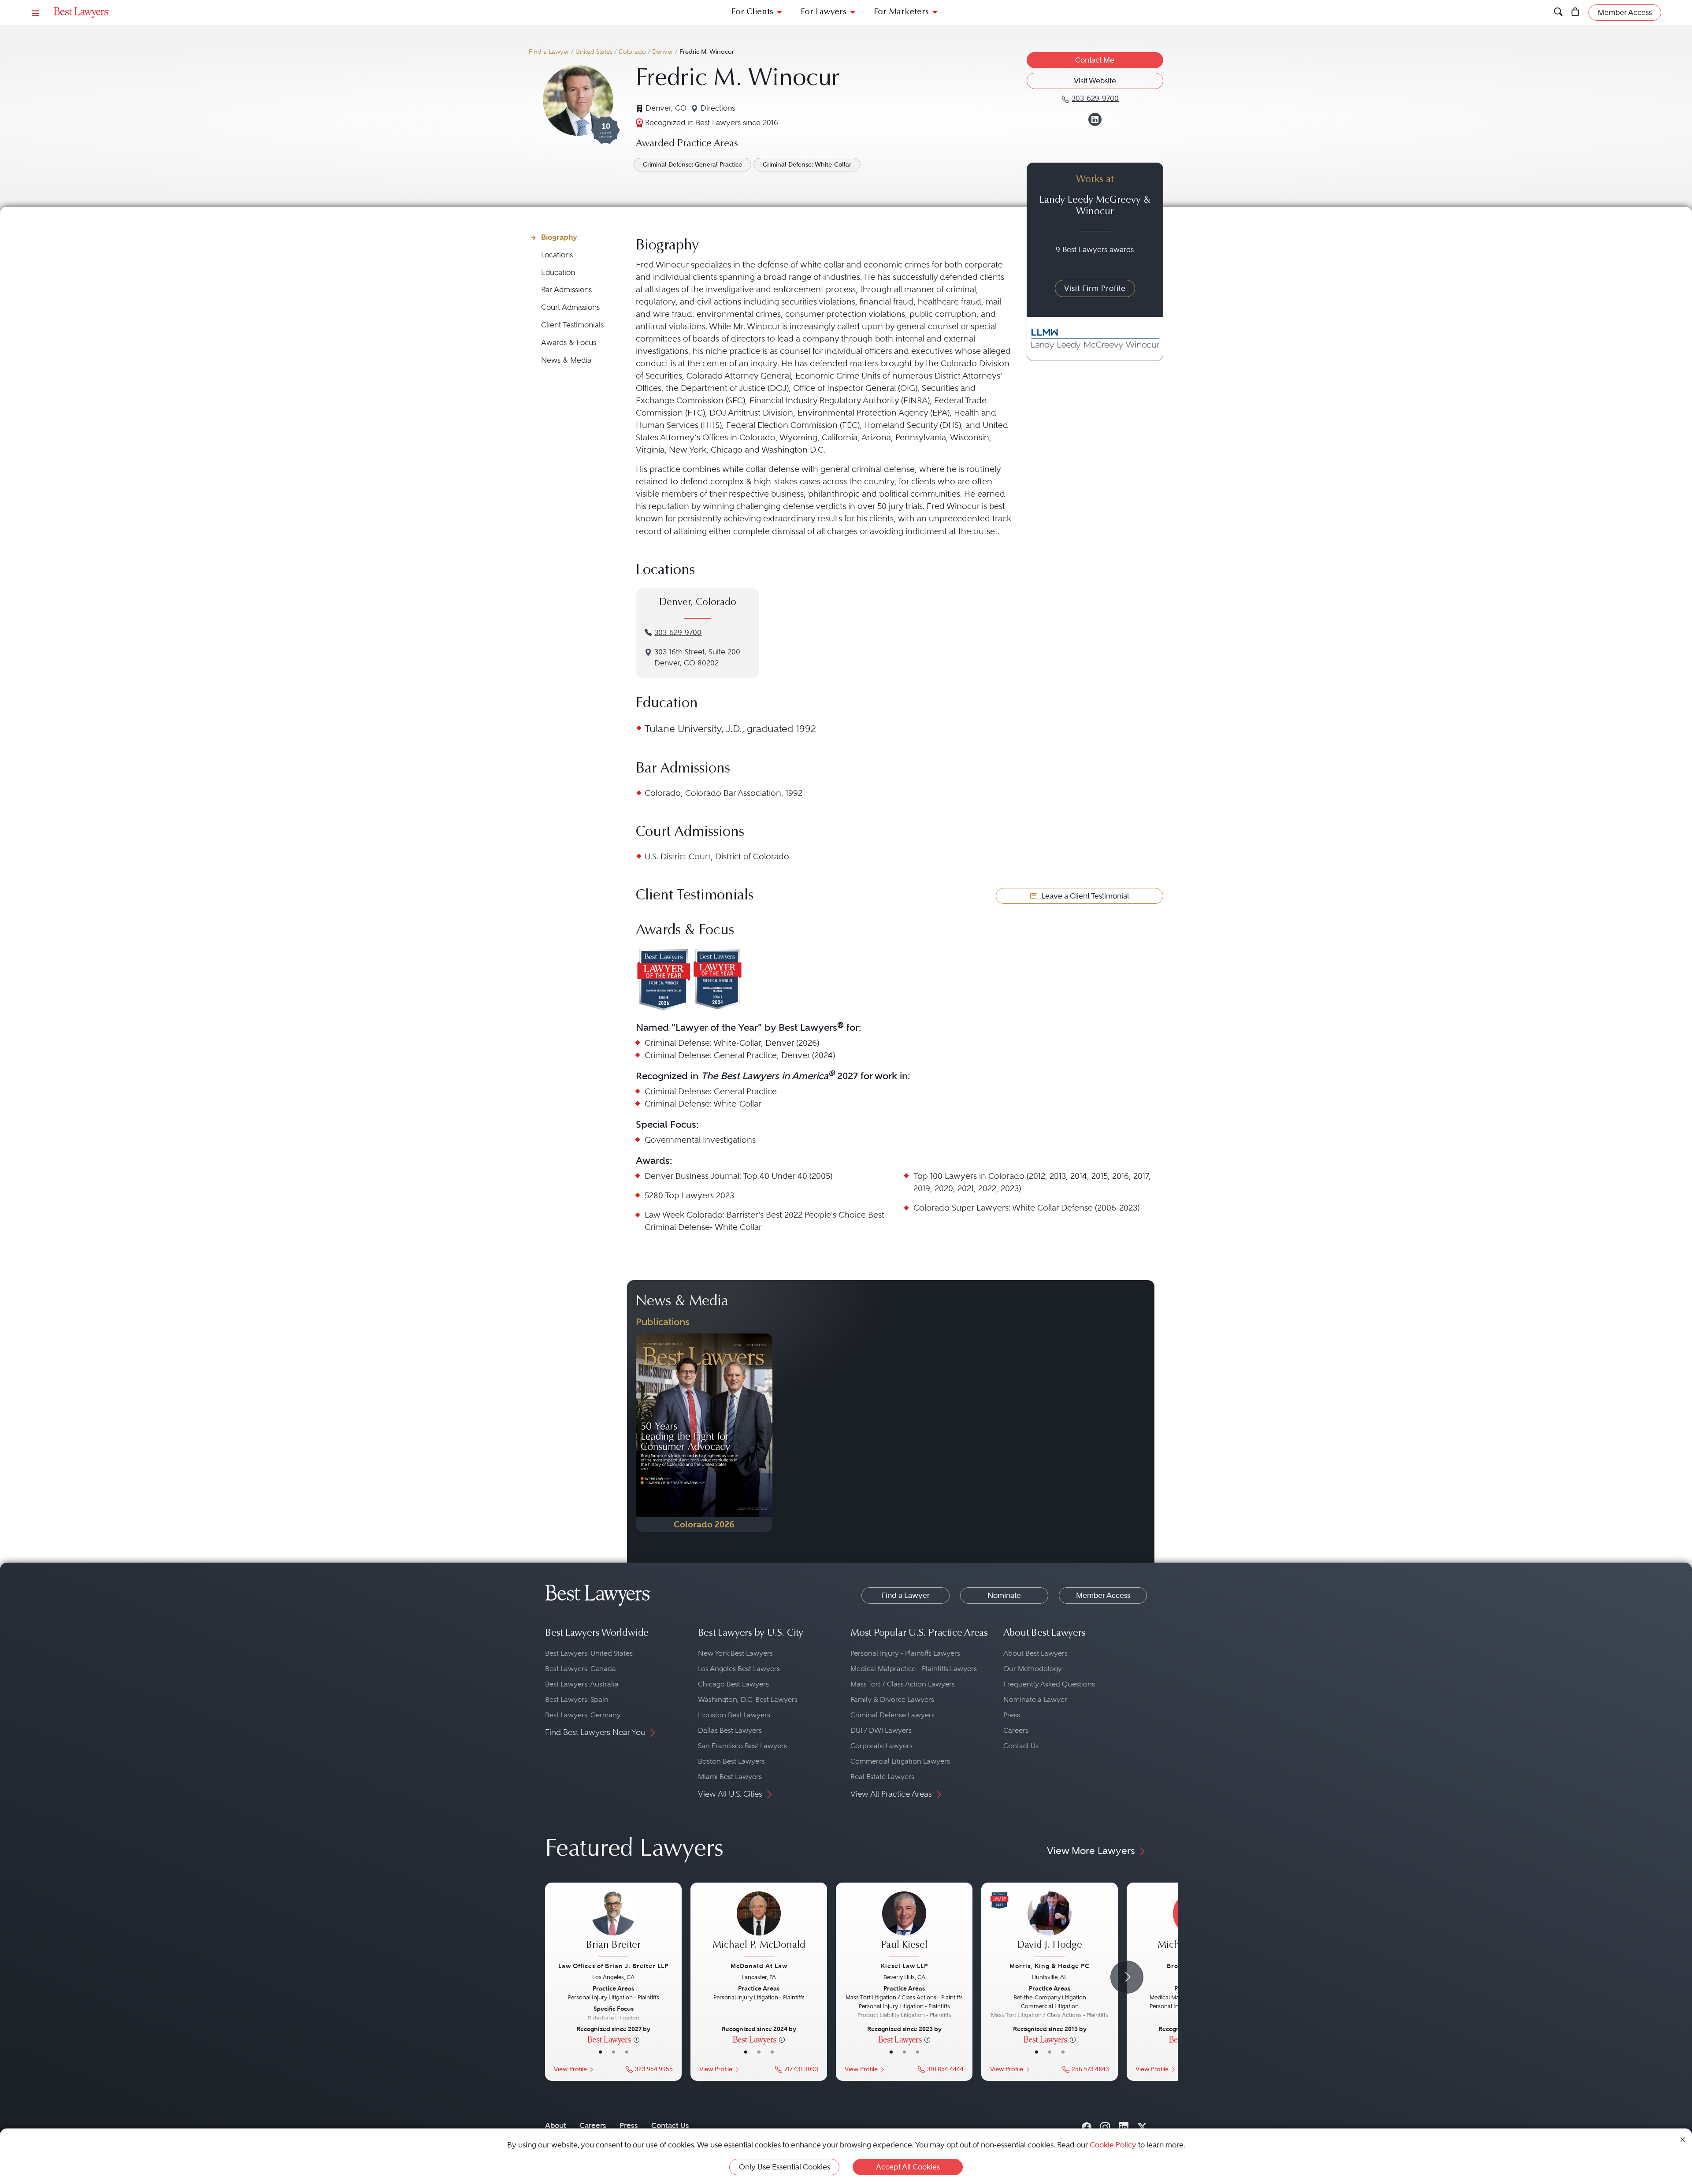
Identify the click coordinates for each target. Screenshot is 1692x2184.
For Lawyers (824, 12)
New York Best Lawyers (735, 1653)
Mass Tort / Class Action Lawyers (903, 1684)
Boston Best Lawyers (731, 1761)
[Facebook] (1087, 2125)
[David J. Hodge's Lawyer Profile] (1050, 1925)
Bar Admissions (566, 290)
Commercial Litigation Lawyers (900, 1761)
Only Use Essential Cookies (785, 2167)
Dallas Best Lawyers (730, 1730)
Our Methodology (1033, 1669)
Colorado (632, 52)
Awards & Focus (569, 343)
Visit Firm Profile (1095, 288)
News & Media (566, 360)
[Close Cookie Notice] (1683, 2139)
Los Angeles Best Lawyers (739, 1669)
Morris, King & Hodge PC (1050, 1966)
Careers (1016, 1730)
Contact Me (1095, 60)
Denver (663, 52)
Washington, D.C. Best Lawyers (748, 1699)
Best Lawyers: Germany (583, 1715)
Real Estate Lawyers (882, 1777)
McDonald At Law (759, 1966)
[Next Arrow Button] (1127, 1977)
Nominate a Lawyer (1035, 1699)
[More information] (636, 2039)
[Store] (1575, 13)
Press (1012, 1715)
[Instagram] (1105, 2125)
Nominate (1004, 1595)
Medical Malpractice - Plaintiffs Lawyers (914, 1669)
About (556, 2125)
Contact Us (1021, 1746)
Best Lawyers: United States (589, 1653)
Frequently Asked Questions (1049, 1684)
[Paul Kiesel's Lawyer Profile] (904, 1925)
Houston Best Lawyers (734, 1715)
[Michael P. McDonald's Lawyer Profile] (759, 1925)
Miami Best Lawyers (730, 1777)
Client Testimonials (572, 325)
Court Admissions (570, 307)
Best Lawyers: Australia (582, 1684)
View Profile (570, 2069)
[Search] (1558, 13)
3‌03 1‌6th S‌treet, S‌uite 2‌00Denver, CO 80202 (697, 657)
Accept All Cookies (908, 2167)
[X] (1142, 2125)
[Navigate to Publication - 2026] (704, 1433)
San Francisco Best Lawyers (742, 1746)
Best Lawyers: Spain (577, 1699)
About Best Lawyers (1035, 1653)
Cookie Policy (1113, 2145)
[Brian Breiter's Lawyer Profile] (613, 1925)
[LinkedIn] (1124, 2125)
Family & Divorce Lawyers (892, 1699)
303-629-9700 (678, 633)
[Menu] (36, 13)
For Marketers (901, 12)
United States (594, 52)
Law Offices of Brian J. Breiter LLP (613, 1966)
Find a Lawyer (549, 52)
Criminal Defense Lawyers (892, 1715)
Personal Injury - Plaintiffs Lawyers (905, 1653)
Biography (559, 237)
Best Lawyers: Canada (581, 1669)
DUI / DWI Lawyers (881, 1730)
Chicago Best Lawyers (733, 1684)
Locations (557, 255)
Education (558, 273)
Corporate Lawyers (881, 1746)
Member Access (1103, 1595)
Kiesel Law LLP (904, 1966)
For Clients (752, 12)
